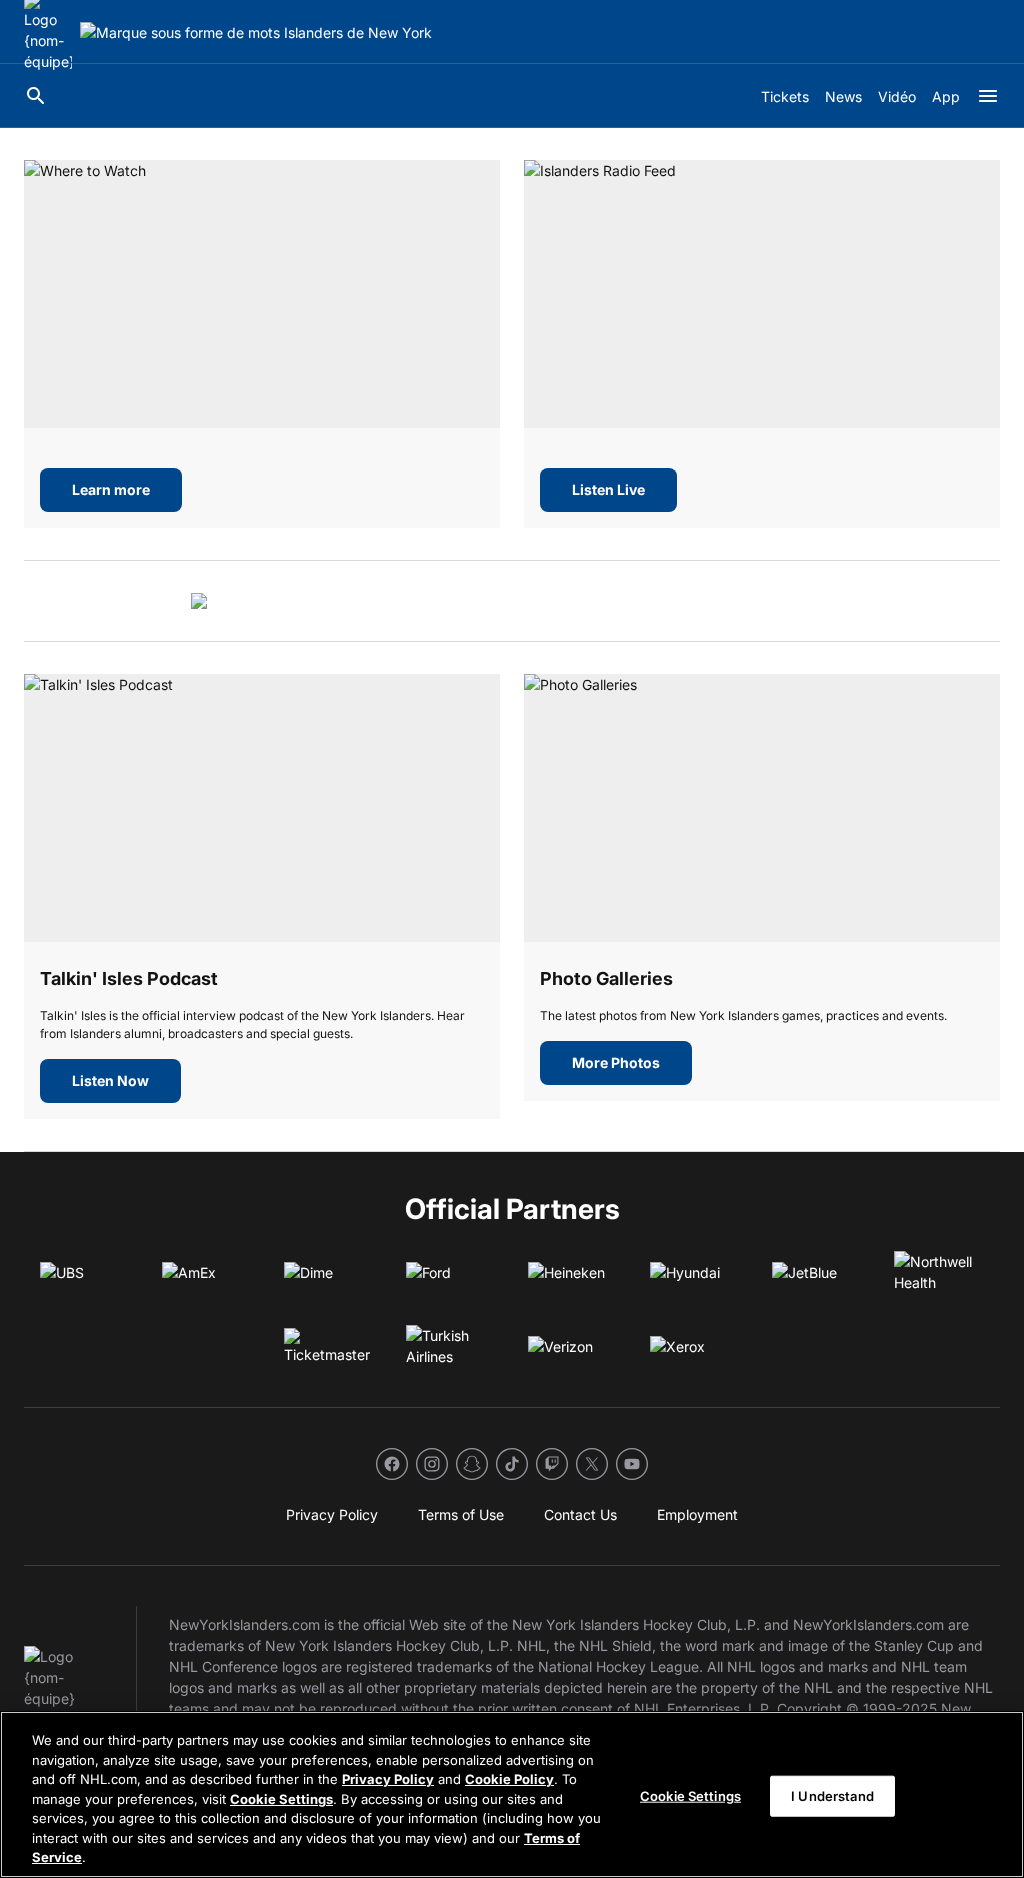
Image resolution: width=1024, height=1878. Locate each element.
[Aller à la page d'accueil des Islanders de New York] (256, 32)
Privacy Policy (388, 1779)
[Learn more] (262, 294)
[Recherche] (36, 96)
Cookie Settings (281, 1799)
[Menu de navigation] (988, 96)
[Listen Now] (262, 808)
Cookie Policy (509, 1779)
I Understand (832, 1795)
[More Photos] (762, 808)
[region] (512, 1794)
